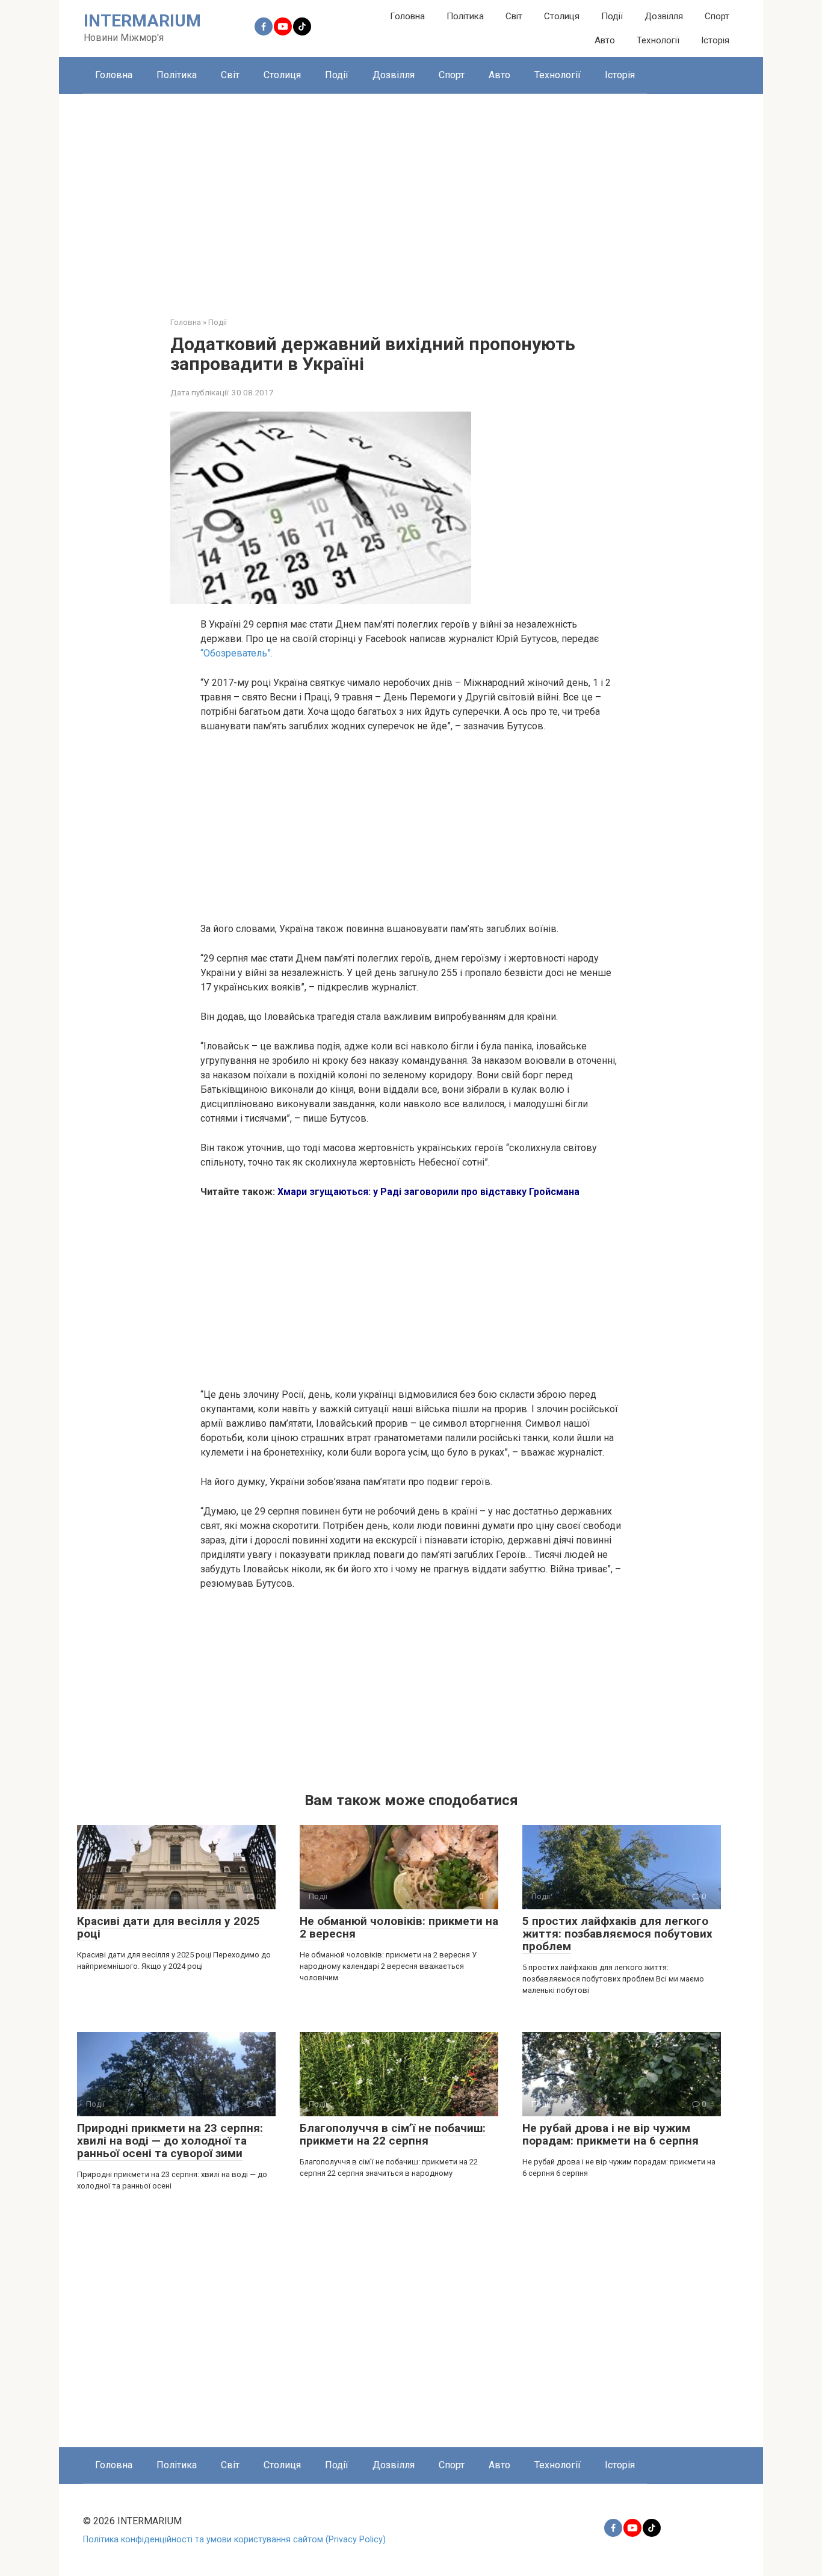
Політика (465, 16)
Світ (514, 16)
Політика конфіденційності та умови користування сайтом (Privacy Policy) (234, 2540)
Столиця (562, 16)
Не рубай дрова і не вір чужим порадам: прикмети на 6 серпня (610, 2134)
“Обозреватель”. (236, 653)
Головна (407, 16)
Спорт (717, 16)
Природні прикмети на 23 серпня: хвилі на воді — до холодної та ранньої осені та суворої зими (170, 2141)
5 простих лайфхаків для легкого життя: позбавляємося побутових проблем (617, 1934)
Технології (658, 40)
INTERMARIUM (142, 21)
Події (612, 16)
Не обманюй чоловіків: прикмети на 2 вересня (399, 1927)
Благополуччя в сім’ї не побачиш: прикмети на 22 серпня (393, 2134)
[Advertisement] (411, 196)
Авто (605, 40)
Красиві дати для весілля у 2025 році (168, 1927)
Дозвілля (664, 16)
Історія (715, 40)
